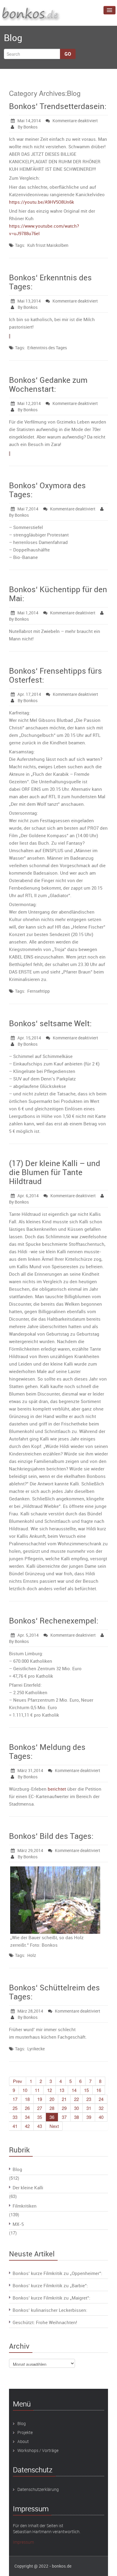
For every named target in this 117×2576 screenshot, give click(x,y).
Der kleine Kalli (28, 2188)
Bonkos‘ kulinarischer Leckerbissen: (50, 2310)
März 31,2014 (30, 1770)
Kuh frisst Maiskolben (48, 245)
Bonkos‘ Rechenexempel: (54, 1621)
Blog (17, 2169)
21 (64, 2099)
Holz (32, 1955)
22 (76, 2099)
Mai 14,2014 (29, 121)
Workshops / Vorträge (38, 2450)
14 (74, 2090)
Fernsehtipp (39, 991)
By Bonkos (27, 127)
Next (54, 2126)
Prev (18, 2081)
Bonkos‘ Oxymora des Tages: (47, 490)
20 (52, 2099)
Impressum (23, 2542)
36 (52, 2117)
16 (99, 2090)
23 (89, 2099)
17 (15, 2099)
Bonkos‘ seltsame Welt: (50, 1023)
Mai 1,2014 (28, 613)
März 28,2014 (30, 2011)
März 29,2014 (30, 1850)
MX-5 (18, 2224)
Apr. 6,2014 (28, 1196)
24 (101, 2099)
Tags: (20, 245)
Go (68, 54)
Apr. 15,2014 (29, 1038)
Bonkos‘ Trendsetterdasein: (58, 106)
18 (27, 2099)
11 (37, 2090)
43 (40, 2126)
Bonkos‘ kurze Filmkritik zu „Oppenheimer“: (57, 2273)
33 (15, 2117)
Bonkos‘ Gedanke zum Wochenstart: (48, 384)
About (23, 2441)
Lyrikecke (36, 2049)
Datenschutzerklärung (38, 2489)
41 (15, 2126)
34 (27, 2117)
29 (64, 2108)
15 (86, 2090)
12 (49, 2090)
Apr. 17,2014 (29, 694)
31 (89, 2108)
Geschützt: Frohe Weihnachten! (45, 2322)
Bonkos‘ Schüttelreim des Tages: (54, 1992)
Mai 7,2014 (28, 509)
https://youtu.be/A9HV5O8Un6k (42, 202)
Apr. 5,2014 (28, 1635)
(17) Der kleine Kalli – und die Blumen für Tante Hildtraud (55, 1172)
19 (40, 2099)
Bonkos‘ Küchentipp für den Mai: (58, 594)
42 (27, 2126)
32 (101, 2108)
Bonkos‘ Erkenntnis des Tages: (50, 282)
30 (76, 2108)
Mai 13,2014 (29, 301)
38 (76, 2117)
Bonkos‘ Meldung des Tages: (47, 1752)
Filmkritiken (25, 2206)
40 (101, 2117)
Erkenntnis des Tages (47, 348)
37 (64, 2117)
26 (27, 2108)
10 (25, 2090)
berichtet (57, 1789)
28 (52, 2108)
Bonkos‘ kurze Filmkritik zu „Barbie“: (50, 2285)
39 (89, 2117)
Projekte (25, 2432)
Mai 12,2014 (29, 403)
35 (40, 2117)
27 (40, 2108)
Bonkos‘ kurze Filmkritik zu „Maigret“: (51, 2298)
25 (15, 2108)
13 (62, 2090)
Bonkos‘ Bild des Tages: (51, 1836)
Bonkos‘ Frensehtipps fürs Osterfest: (55, 675)
